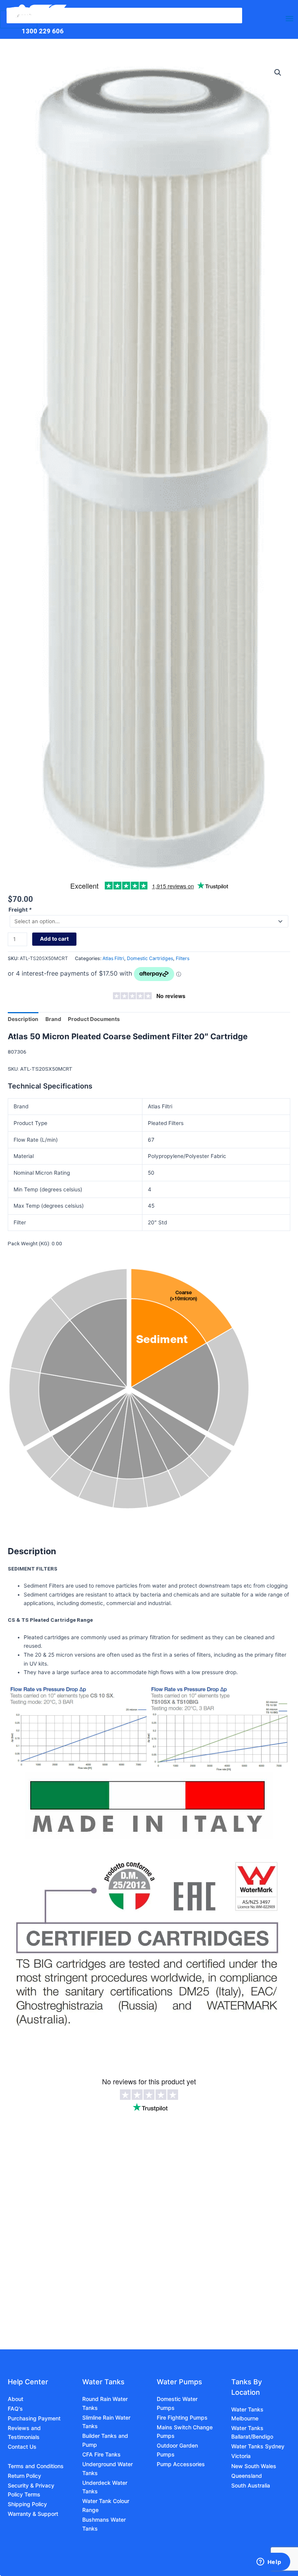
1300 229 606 (43, 31)
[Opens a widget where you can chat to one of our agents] (269, 2562)
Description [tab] (23, 1019)
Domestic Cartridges (150, 958)
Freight (20, 910)
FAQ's (15, 2409)
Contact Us (22, 2447)
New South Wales (254, 2466)
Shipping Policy (27, 2504)
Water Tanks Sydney (258, 2446)
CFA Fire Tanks (101, 2454)
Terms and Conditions (36, 2466)
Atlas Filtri (113, 958)
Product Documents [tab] (94, 1019)
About (16, 2399)
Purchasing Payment (34, 2418)
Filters (183, 958)
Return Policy (24, 2476)
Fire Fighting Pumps (182, 2417)
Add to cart (54, 939)
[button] (278, 73)
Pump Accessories (181, 2464)
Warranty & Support (33, 2514)
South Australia (251, 2485)
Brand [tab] (53, 1019)
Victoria (241, 2456)
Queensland (247, 2476)
